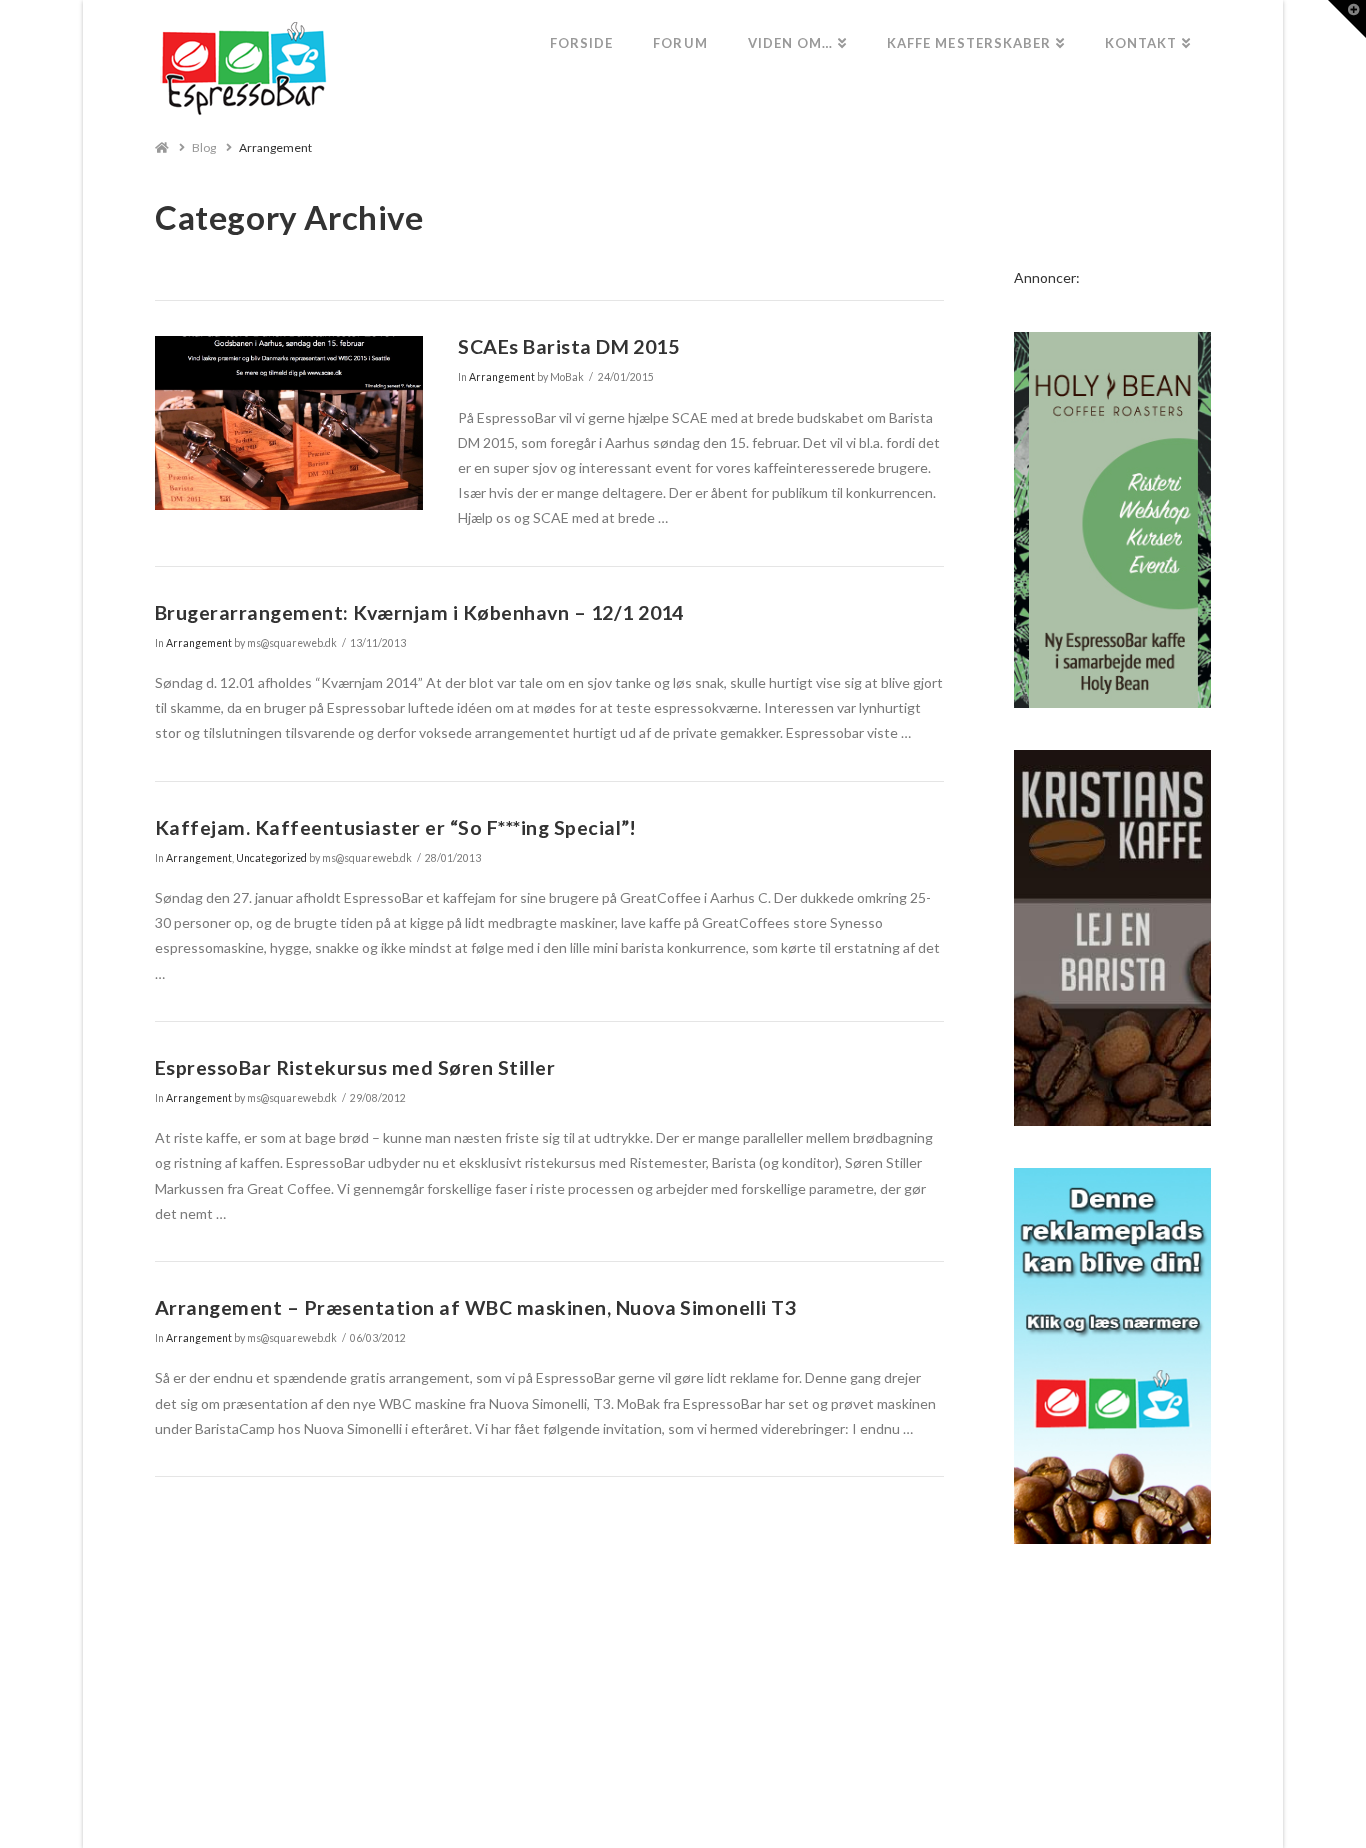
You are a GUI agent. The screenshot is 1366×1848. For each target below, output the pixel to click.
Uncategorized (271, 858)
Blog (204, 147)
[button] (1347, 19)
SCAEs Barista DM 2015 (568, 346)
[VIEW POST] (289, 423)
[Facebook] (683, 1804)
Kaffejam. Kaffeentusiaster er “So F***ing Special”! (396, 827)
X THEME (731, 1743)
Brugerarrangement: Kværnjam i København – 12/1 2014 (419, 612)
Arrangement (275, 147)
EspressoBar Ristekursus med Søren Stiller (355, 1067)
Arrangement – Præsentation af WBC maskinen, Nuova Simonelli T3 (475, 1307)
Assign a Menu (683, 1772)
